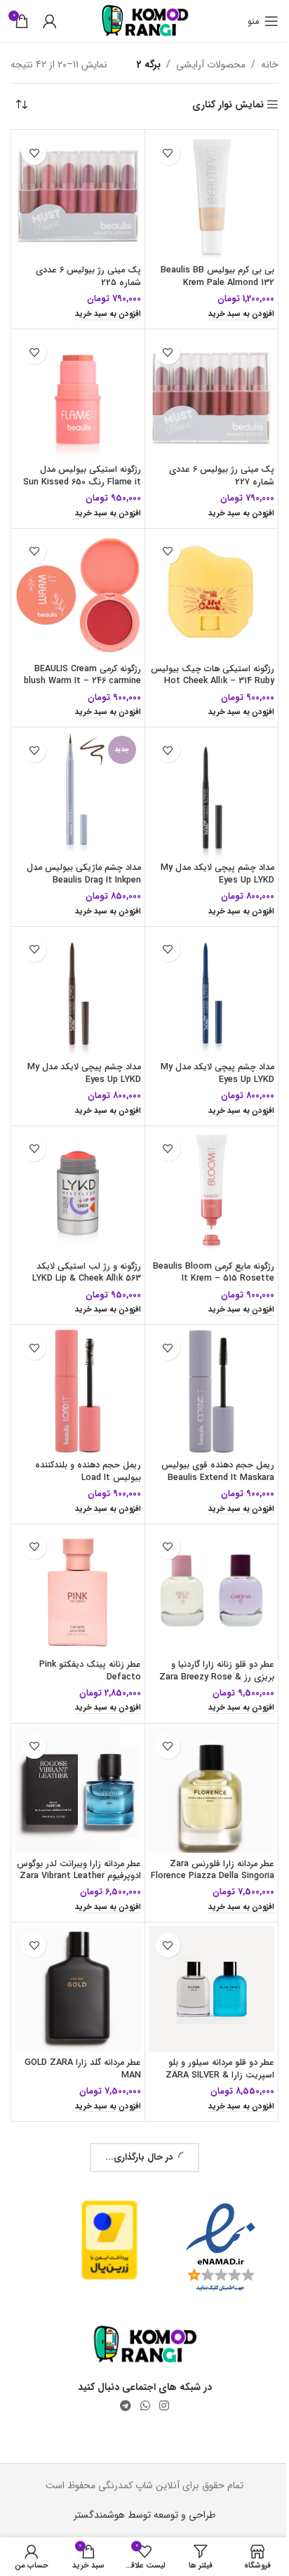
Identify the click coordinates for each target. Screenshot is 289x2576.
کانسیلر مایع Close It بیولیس (81, 2204)
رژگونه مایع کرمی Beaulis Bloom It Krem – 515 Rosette (218, 1247)
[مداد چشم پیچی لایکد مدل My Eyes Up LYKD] (203, 776)
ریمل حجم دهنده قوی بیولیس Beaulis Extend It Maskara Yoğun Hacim (207, 1441)
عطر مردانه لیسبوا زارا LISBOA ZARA (209, 2210)
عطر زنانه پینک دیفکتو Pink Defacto (85, 1629)
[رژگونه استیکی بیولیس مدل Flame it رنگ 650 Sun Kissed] (75, 388)
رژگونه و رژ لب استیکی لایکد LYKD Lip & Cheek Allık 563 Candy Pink (81, 1247)
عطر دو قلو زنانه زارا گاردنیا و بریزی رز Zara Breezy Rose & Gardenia (206, 1635)
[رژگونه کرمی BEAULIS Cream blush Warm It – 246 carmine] (75, 582)
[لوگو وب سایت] (139, 20)
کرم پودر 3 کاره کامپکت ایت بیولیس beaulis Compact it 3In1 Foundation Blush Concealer (81, 2416)
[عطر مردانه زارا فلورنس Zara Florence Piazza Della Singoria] (203, 1745)
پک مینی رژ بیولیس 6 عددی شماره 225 (83, 272)
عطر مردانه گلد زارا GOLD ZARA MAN (77, 2016)
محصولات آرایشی (200, 65)
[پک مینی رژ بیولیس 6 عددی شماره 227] (203, 388)
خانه (259, 65)
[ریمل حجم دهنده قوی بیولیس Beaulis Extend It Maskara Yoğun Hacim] (203, 1357)
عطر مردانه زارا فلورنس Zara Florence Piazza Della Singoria (211, 1829)
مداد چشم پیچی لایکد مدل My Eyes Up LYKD (207, 853)
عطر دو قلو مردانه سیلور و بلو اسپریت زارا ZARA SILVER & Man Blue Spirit (209, 2022)
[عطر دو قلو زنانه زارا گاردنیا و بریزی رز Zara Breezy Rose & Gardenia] (203, 1551)
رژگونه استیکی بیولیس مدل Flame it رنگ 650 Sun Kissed (76, 465)
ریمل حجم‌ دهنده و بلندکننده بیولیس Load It (82, 1435)
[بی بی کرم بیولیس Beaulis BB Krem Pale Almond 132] (203, 194)
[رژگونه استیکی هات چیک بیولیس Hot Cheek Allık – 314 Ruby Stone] (203, 582)
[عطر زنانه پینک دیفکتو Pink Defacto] (75, 1551)
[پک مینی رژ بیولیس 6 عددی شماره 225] (75, 194)
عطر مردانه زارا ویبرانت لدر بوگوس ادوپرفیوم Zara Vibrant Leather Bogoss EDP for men (75, 1829)
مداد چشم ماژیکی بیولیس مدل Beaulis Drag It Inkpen (78, 853)
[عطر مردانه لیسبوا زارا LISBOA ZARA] (203, 2133)
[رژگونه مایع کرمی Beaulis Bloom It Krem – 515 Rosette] (203, 1163)
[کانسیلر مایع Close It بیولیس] (75, 2133)
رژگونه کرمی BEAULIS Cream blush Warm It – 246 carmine (77, 659)
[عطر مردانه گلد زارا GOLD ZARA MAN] (75, 1939)
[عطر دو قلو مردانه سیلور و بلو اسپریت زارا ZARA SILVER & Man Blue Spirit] (203, 1939)
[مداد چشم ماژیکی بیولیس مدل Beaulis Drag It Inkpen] (75, 776)
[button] (231, 309)
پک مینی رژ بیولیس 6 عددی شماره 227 (211, 465)
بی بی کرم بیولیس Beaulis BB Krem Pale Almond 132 (207, 272)
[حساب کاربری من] (50, 21)
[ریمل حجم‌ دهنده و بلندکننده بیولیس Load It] (75, 1357)
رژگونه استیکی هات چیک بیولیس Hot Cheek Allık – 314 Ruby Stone (204, 665)
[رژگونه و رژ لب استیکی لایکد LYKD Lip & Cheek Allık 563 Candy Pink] (75, 1163)
